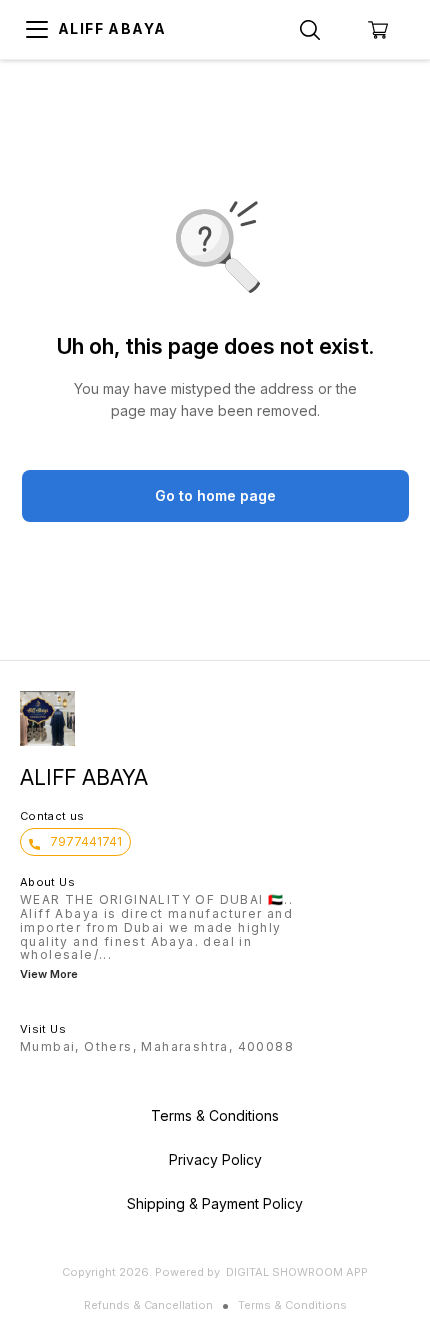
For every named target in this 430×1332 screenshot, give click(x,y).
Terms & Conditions (292, 1305)
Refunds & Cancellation (148, 1305)
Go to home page (215, 495)
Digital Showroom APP (297, 1272)
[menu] (37, 30)
